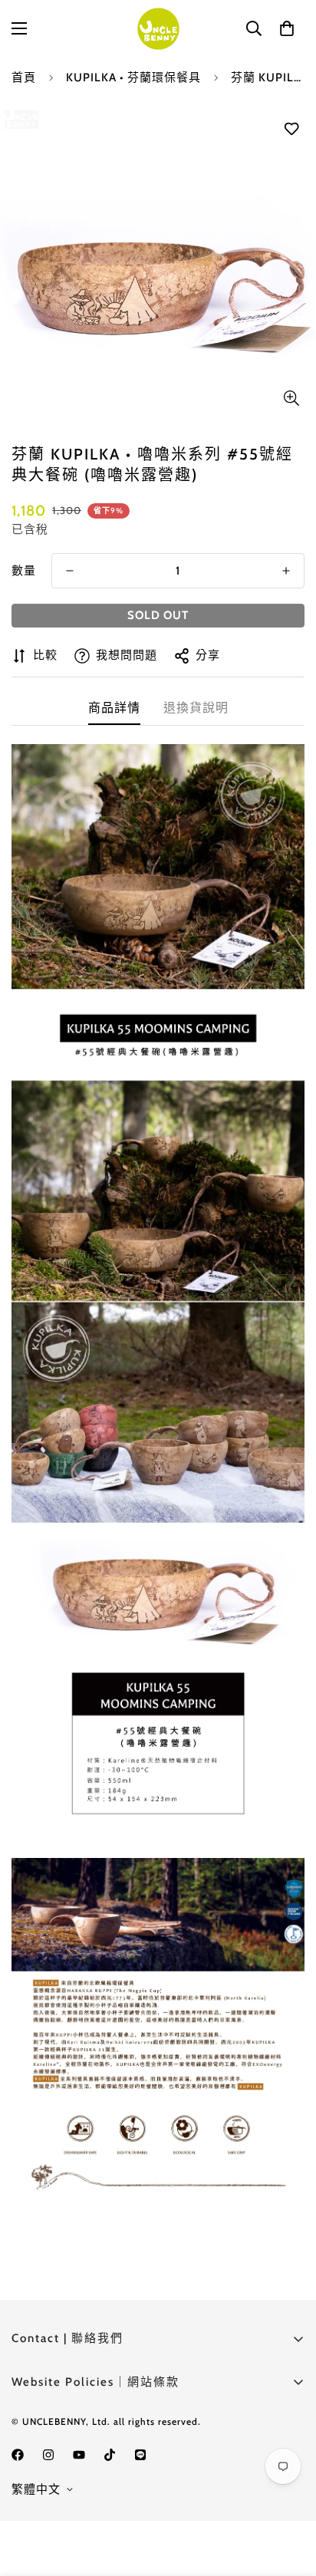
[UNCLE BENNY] (158, 29)
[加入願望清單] (291, 129)
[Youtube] (79, 2455)
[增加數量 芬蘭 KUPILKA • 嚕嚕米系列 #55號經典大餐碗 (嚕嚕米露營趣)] (286, 571)
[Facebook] (18, 2455)
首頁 (24, 77)
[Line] (140, 2455)
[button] (287, 28)
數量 (24, 571)
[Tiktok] (110, 2455)
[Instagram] (48, 2455)
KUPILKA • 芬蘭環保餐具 (133, 77)
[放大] (291, 398)
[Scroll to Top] (288, 2495)
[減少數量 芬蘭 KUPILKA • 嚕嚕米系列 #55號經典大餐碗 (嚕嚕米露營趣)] (70, 571)
